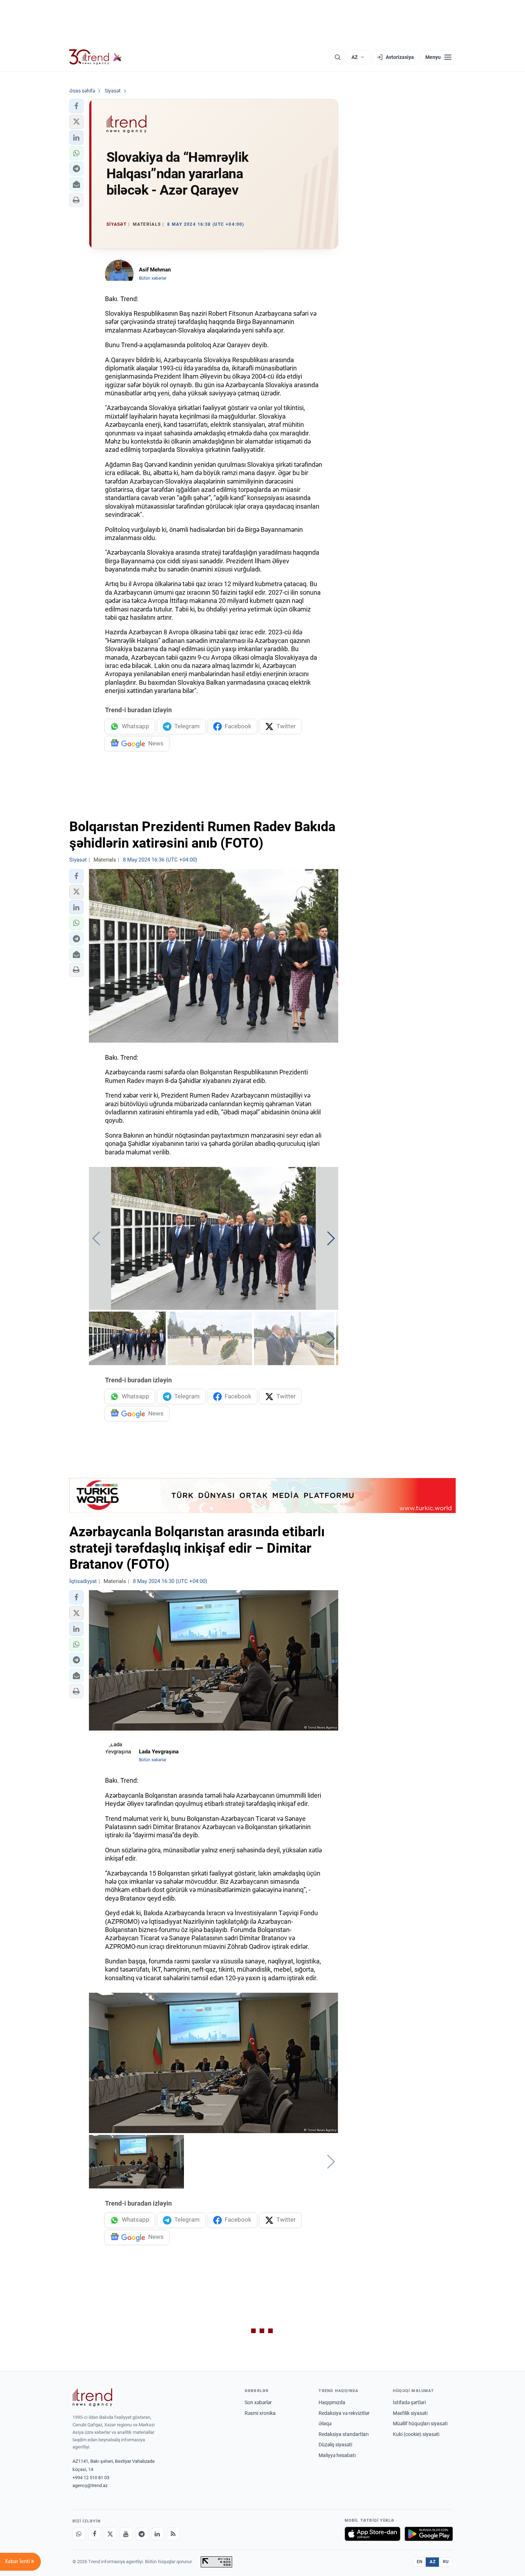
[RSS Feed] (173, 2534)
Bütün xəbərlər (153, 278)
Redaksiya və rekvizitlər (344, 2413)
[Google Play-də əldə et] (429, 2534)
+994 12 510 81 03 (91, 2478)
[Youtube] (126, 2534)
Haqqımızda (332, 2402)
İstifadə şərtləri (409, 2402)
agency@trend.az (90, 2485)
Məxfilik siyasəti (410, 2413)
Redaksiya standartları (344, 2434)
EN (420, 2562)
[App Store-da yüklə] (372, 2534)
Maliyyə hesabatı (337, 2455)
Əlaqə (325, 2423)
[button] (76, 106)
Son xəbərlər (258, 2402)
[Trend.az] (96, 57)
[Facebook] (95, 2534)
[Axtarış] (337, 57)
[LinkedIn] (157, 2534)
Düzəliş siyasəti (335, 2445)
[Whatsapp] (79, 2534)
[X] (110, 2534)
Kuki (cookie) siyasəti (416, 2434)
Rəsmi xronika (260, 2413)
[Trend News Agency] (92, 2397)
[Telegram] (142, 2534)
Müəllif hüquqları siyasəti (420, 2423)
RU (446, 2562)
